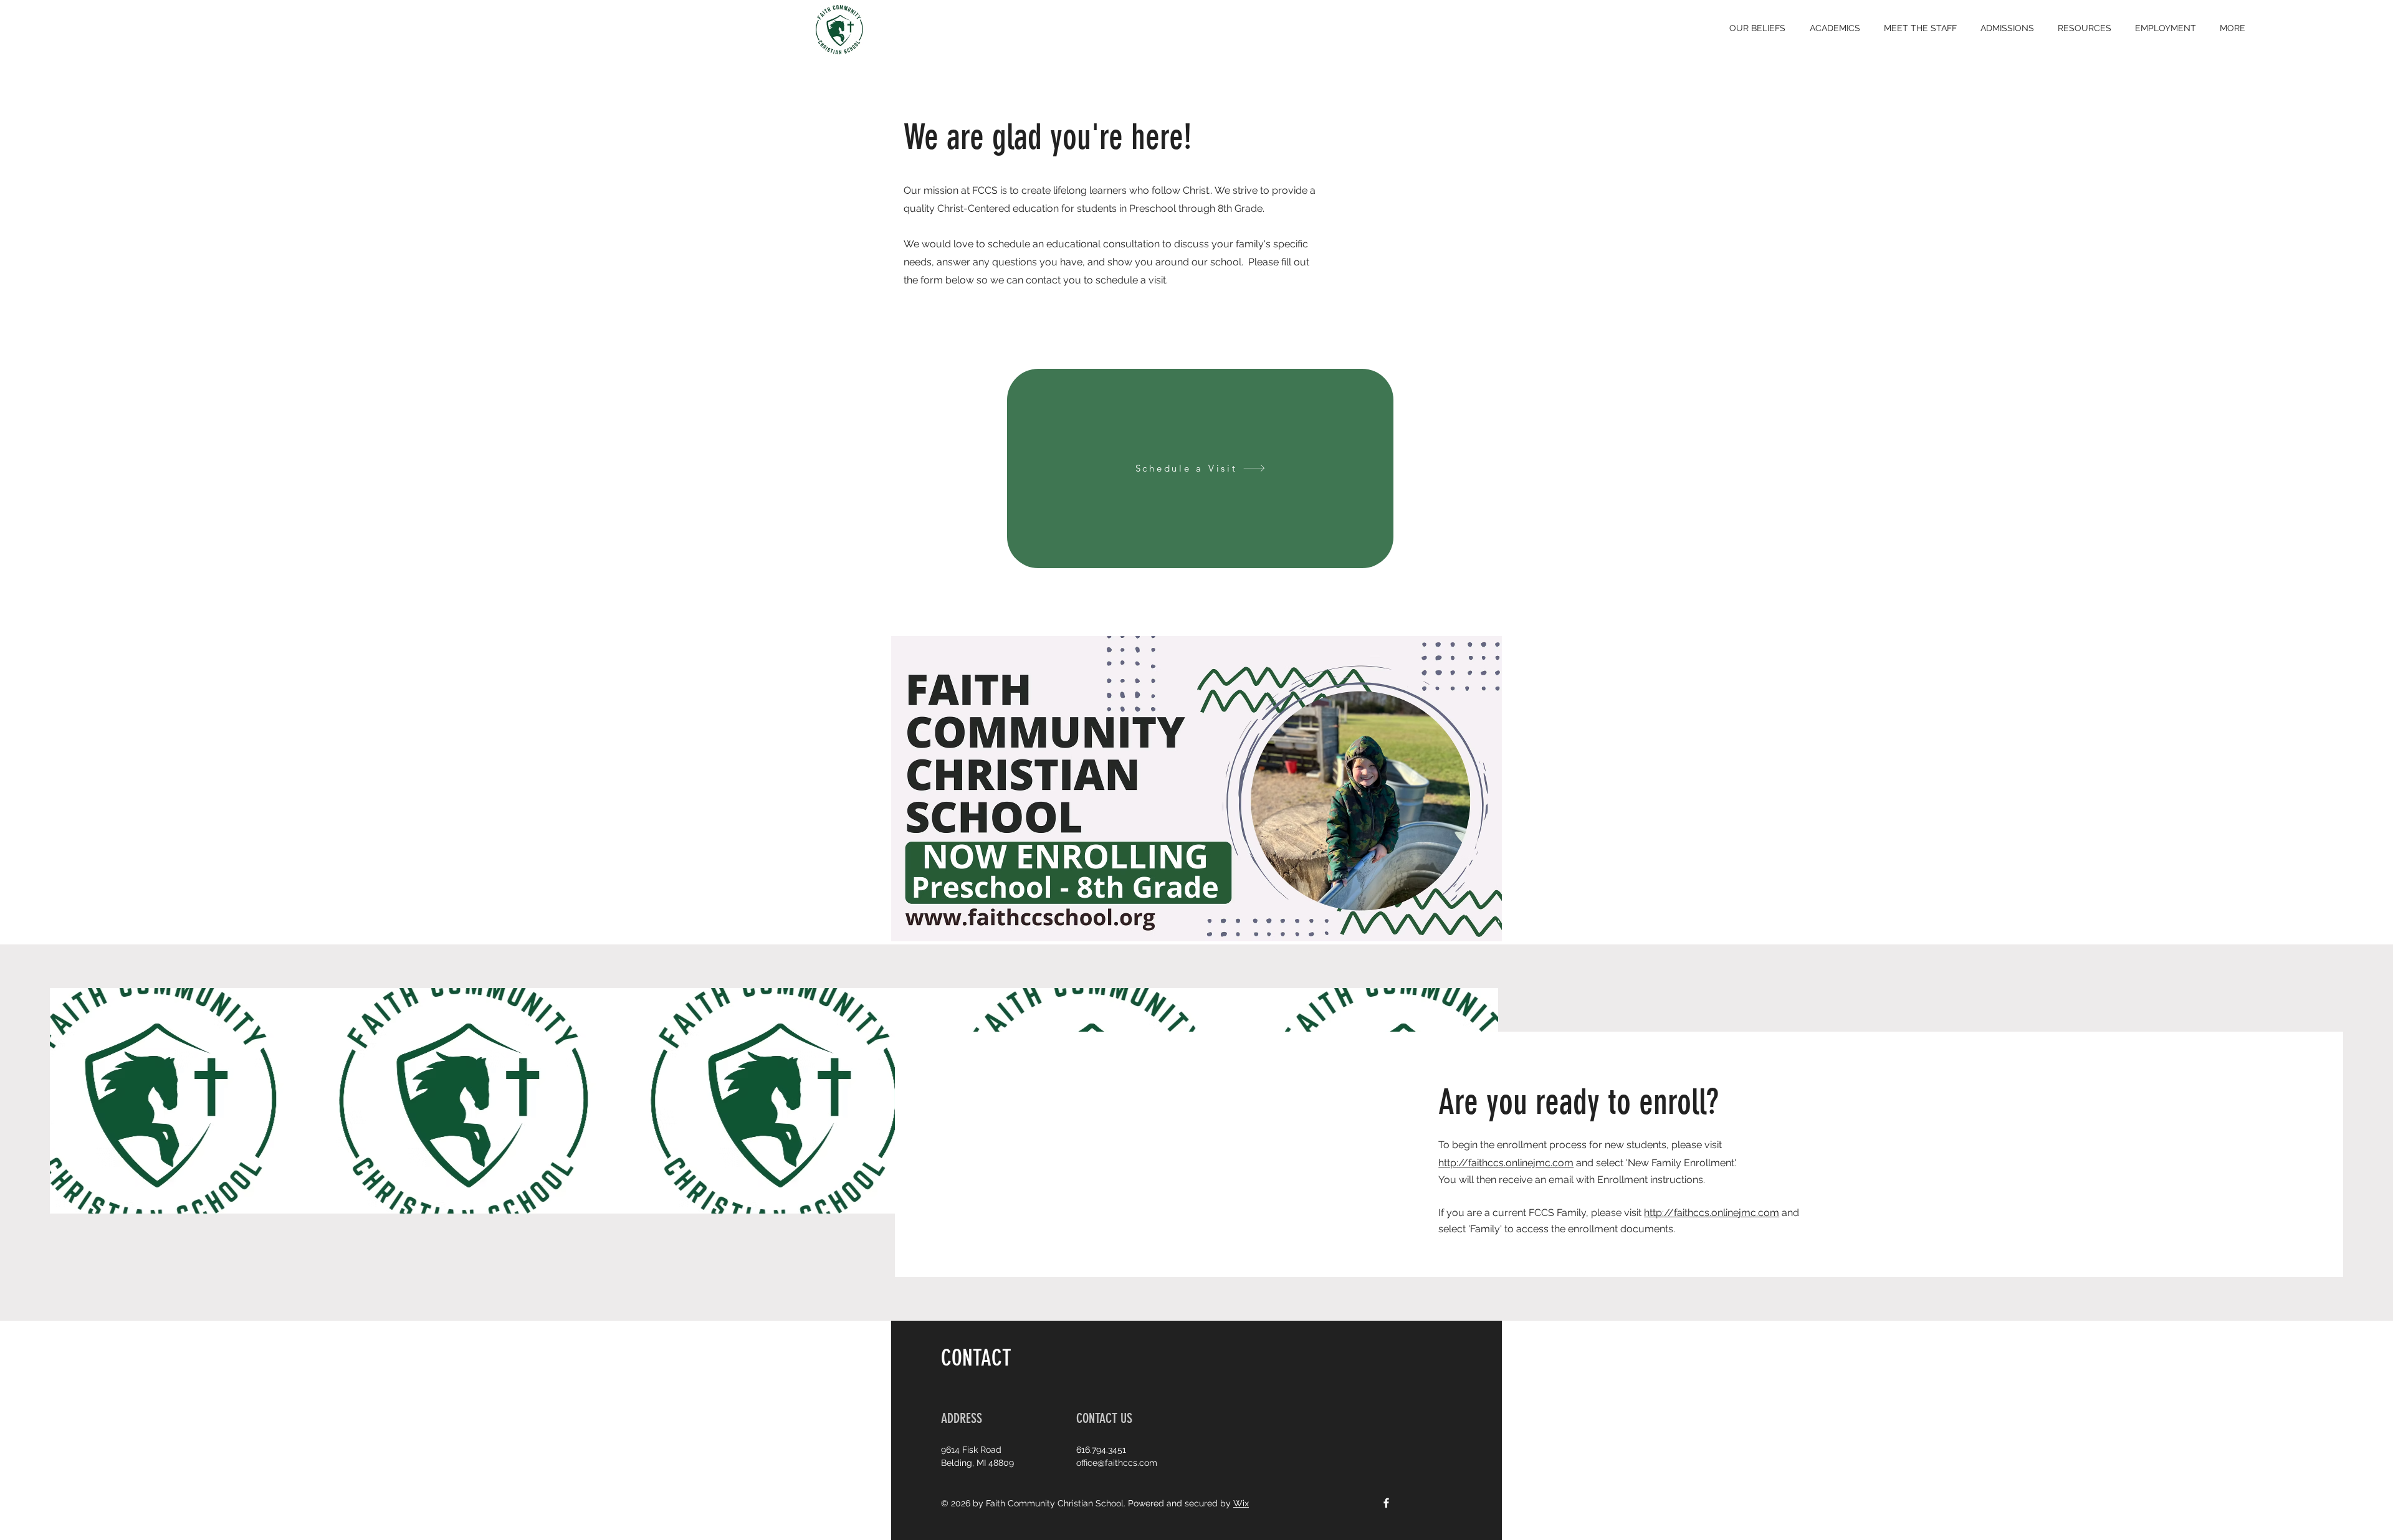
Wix (1241, 1503)
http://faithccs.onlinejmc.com (1506, 1163)
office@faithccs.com (1117, 1463)
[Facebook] (1386, 1503)
